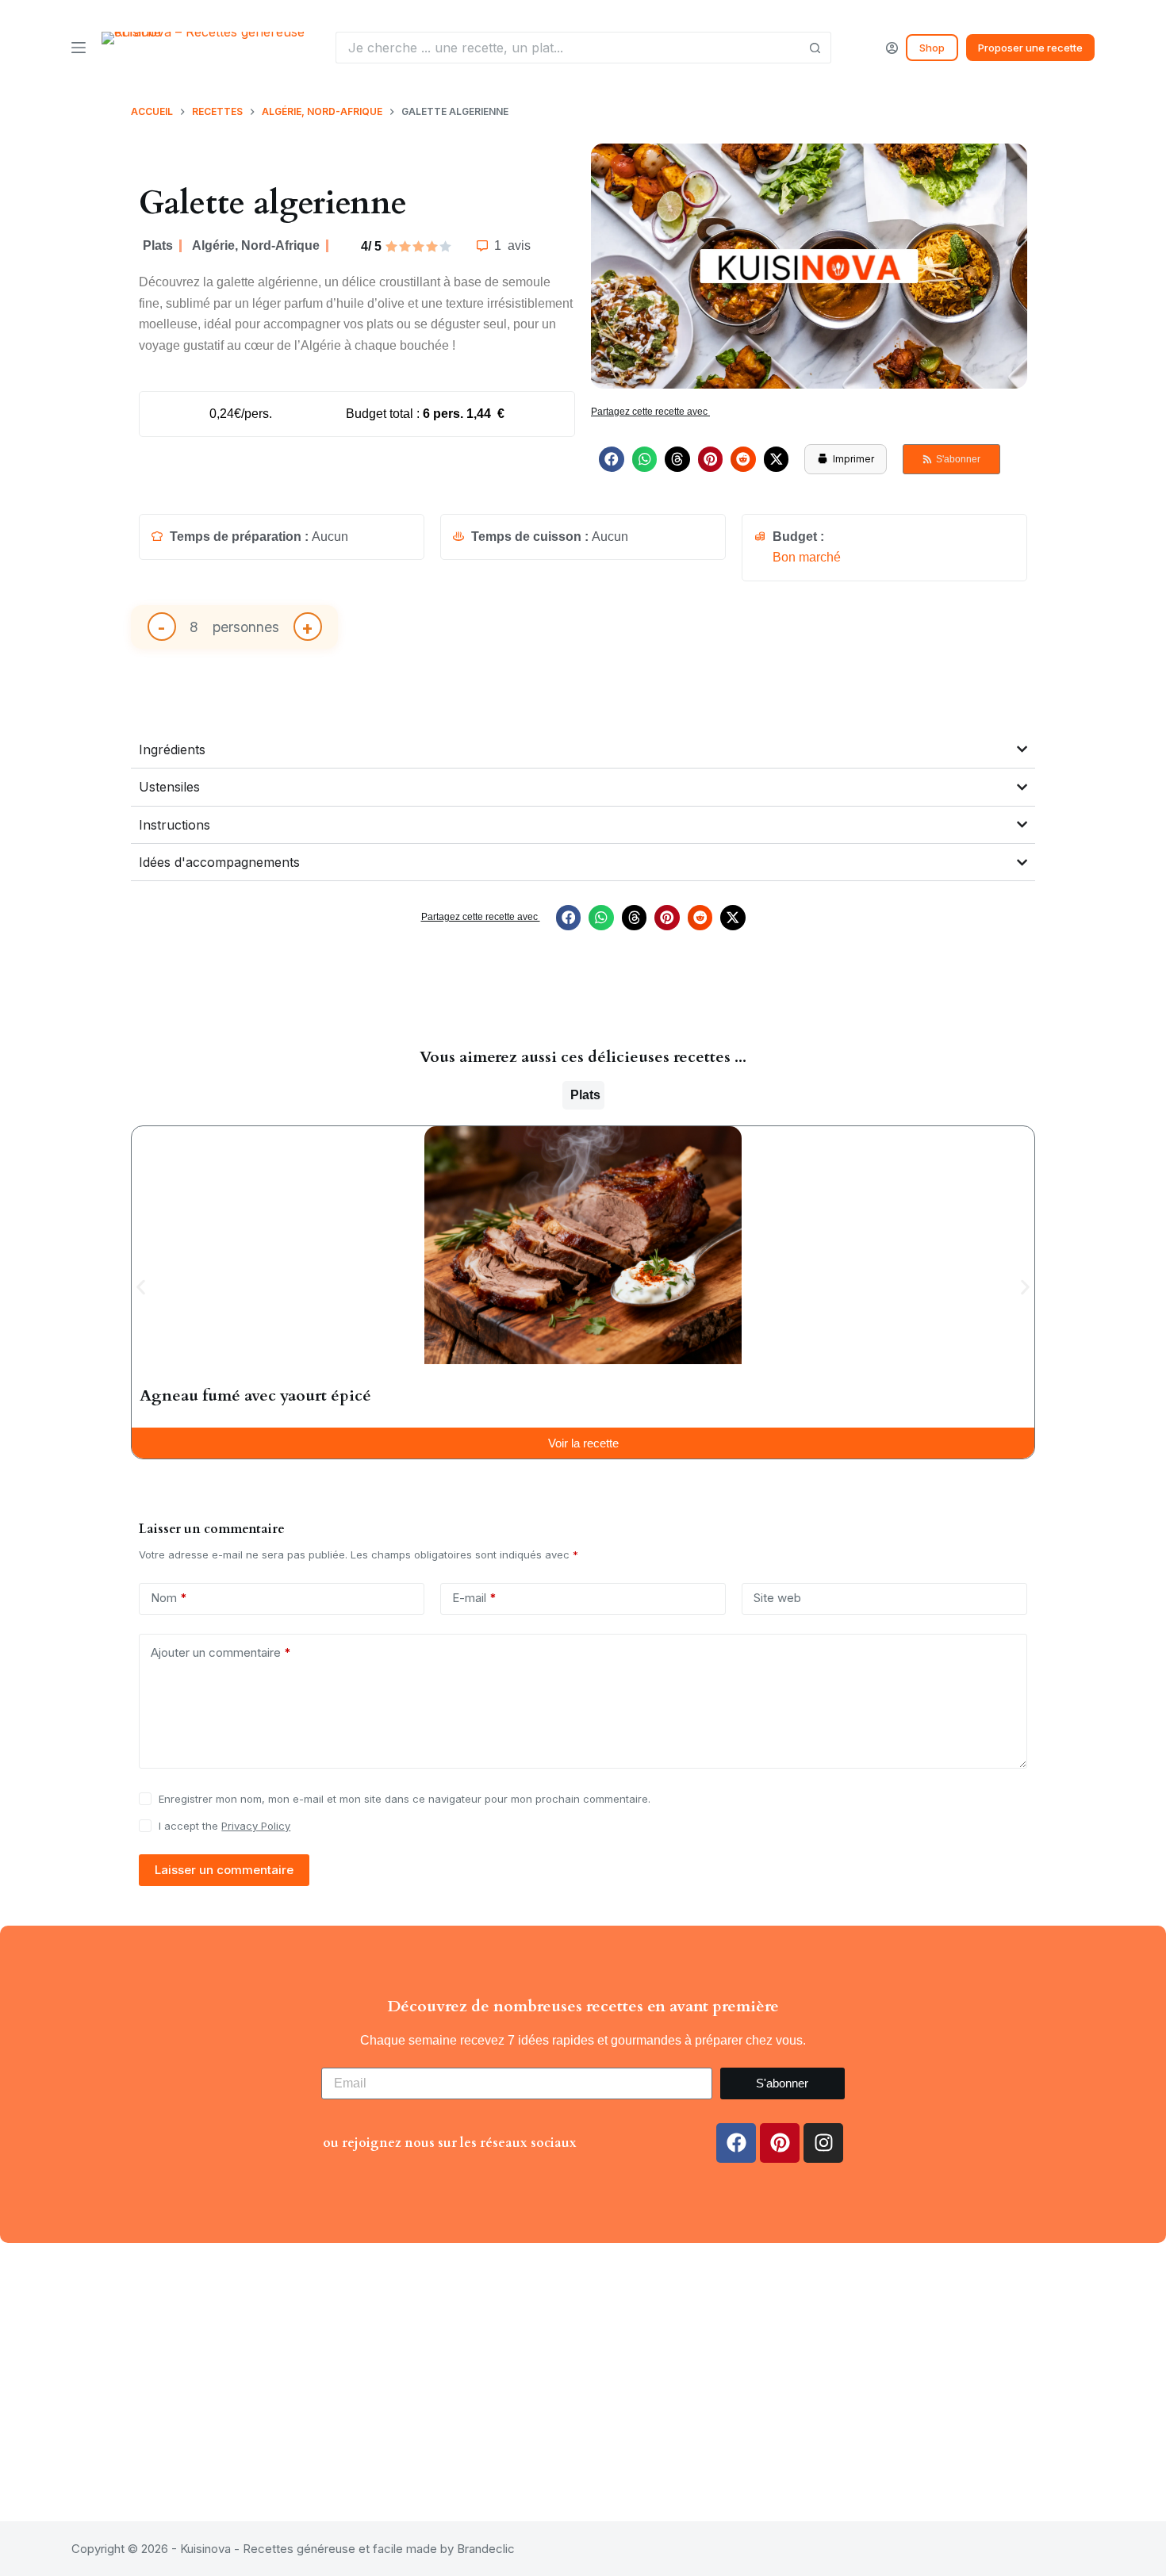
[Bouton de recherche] (815, 48)
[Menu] (79, 48)
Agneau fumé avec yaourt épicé (255, 1395)
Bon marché (807, 557)
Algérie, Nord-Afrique (256, 245)
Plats (158, 245)
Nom (169, 1598)
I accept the (224, 1826)
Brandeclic (486, 2549)
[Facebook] (736, 2143)
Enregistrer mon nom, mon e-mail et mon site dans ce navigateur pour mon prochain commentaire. (405, 1799)
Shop (932, 48)
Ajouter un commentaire (221, 1652)
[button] (612, 459)
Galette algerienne (273, 203)
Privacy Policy (256, 1826)
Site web (777, 1598)
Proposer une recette (1030, 48)
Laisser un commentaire (224, 1870)
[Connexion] (892, 48)
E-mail (474, 1598)
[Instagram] (823, 2143)
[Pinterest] (780, 2143)
